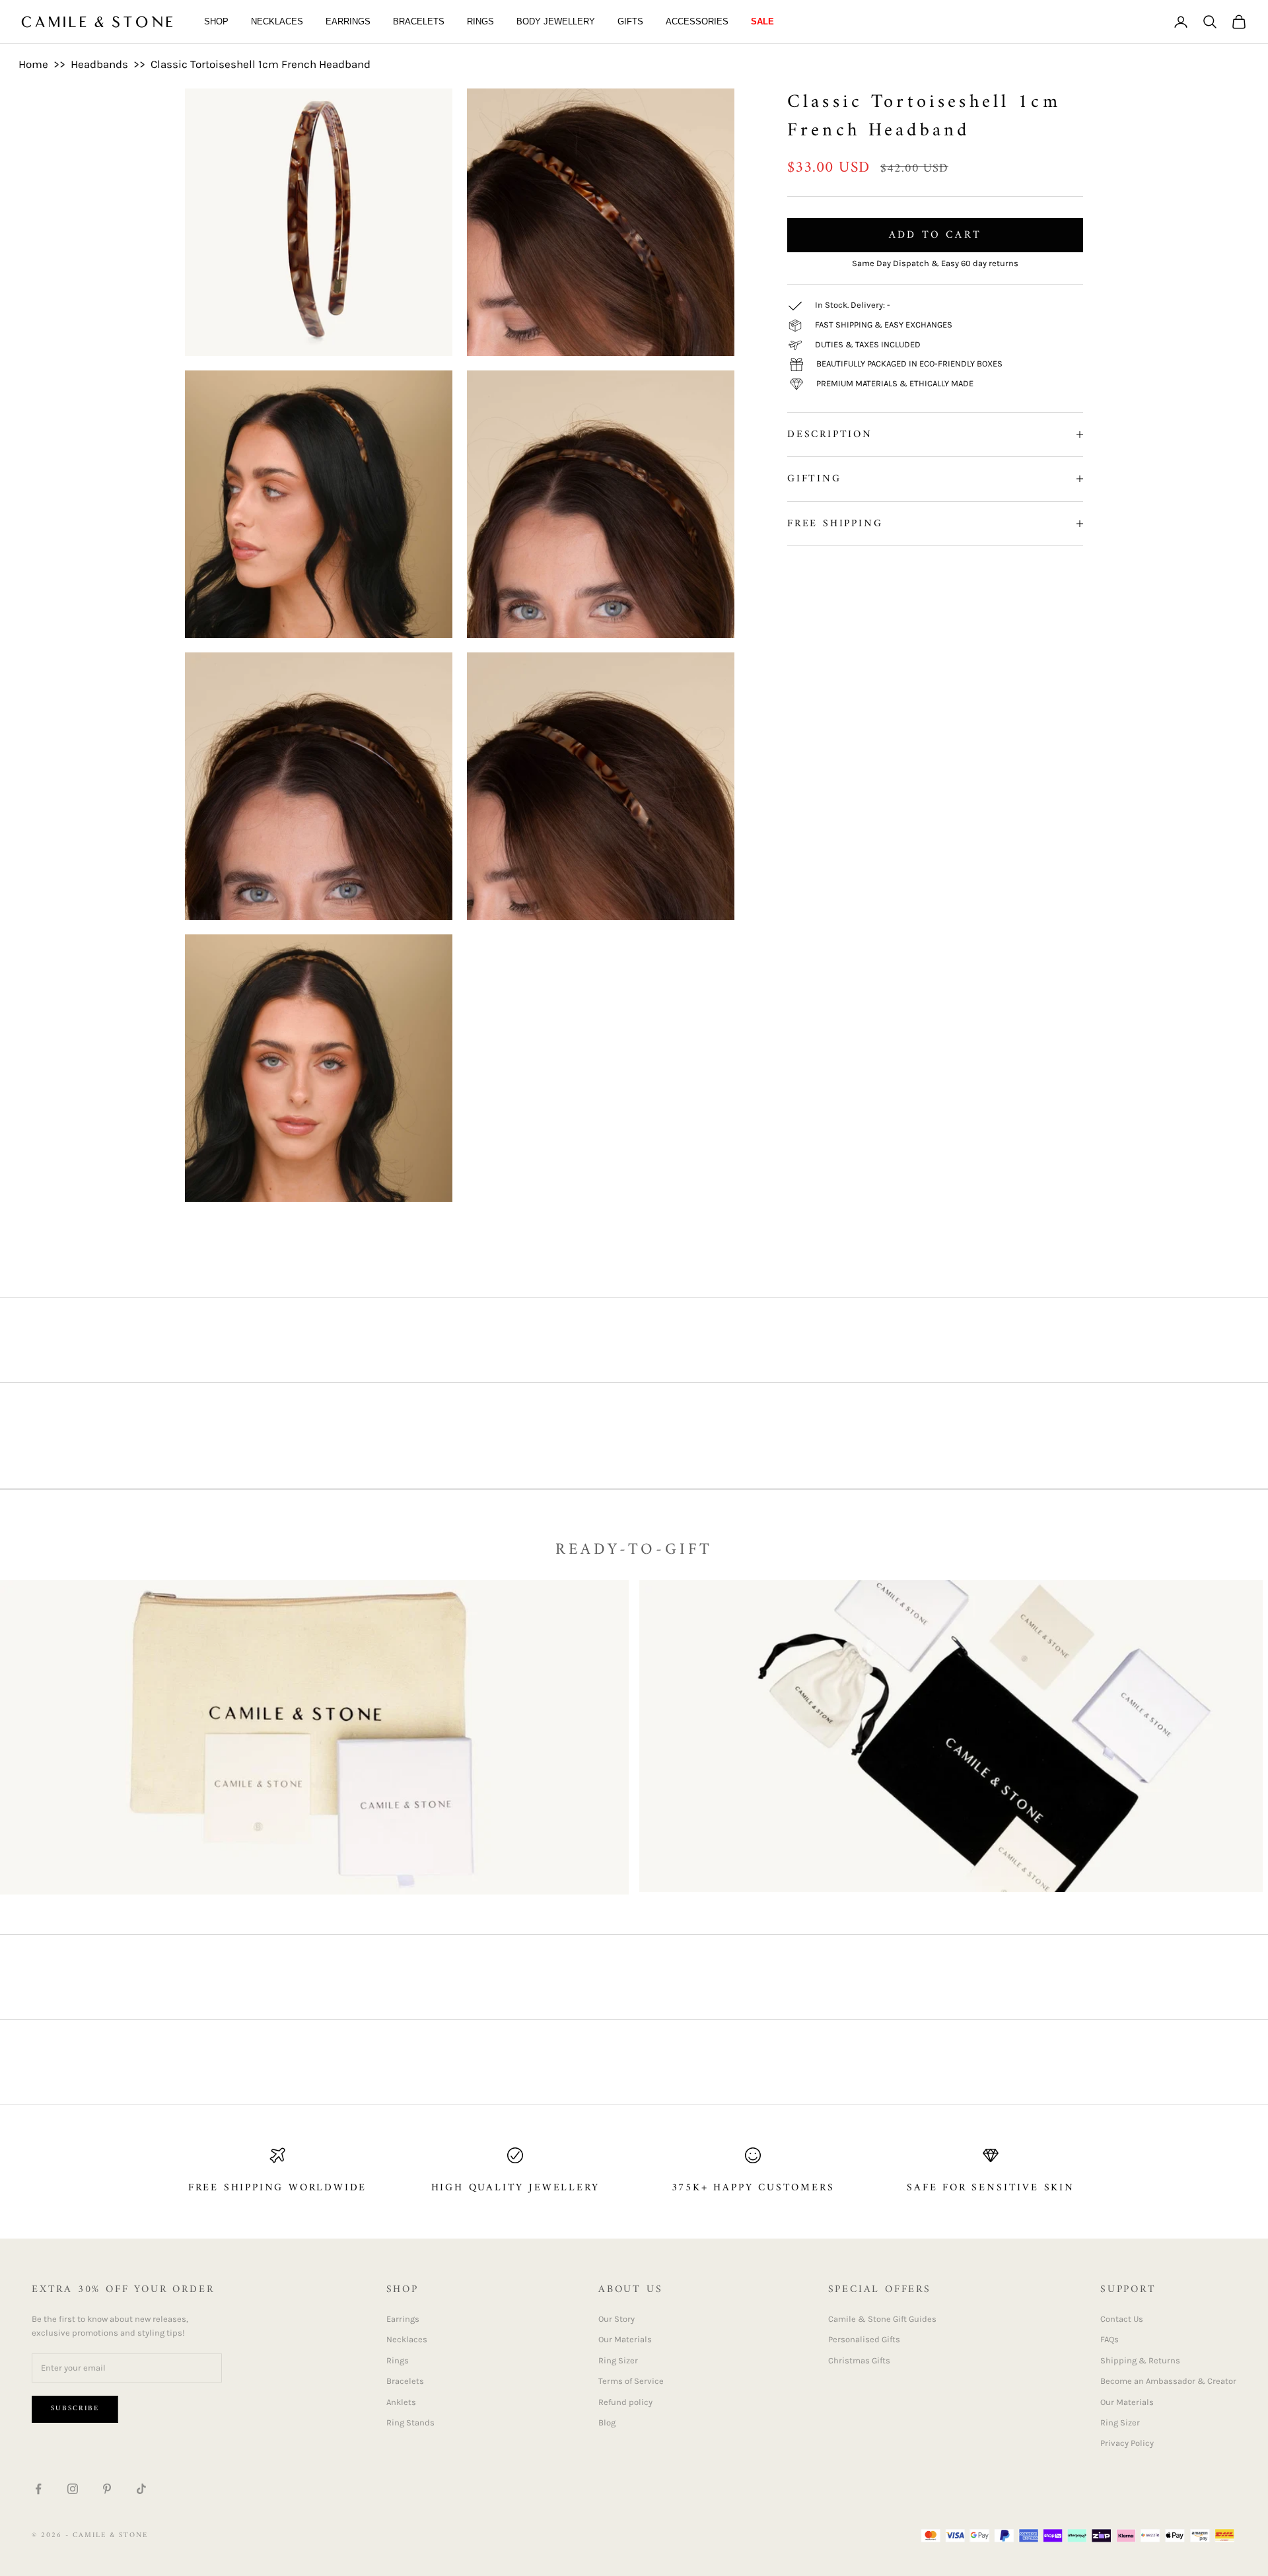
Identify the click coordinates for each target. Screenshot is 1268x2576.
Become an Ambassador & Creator (1168, 2381)
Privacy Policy (1127, 2443)
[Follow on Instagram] (73, 2489)
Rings (480, 21)
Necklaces (277, 21)
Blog (607, 2422)
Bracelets (419, 21)
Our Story (616, 2319)
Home (33, 64)
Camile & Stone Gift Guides (882, 2319)
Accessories (697, 21)
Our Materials (625, 2339)
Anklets (401, 2402)
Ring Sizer (618, 2360)
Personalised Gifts (864, 2339)
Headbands (99, 64)
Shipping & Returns (1140, 2360)
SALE (762, 21)
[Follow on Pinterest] (107, 2489)
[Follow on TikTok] (141, 2489)
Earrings (348, 21)
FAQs (1109, 2339)
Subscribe (75, 2409)
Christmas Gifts (859, 2360)
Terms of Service (631, 2381)
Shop (216, 21)
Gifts (630, 21)
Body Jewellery (556, 21)
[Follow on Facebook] (38, 2489)
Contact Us (1122, 2319)
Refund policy (625, 2402)
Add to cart (935, 235)
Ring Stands (410, 2422)
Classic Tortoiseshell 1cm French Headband (261, 64)
